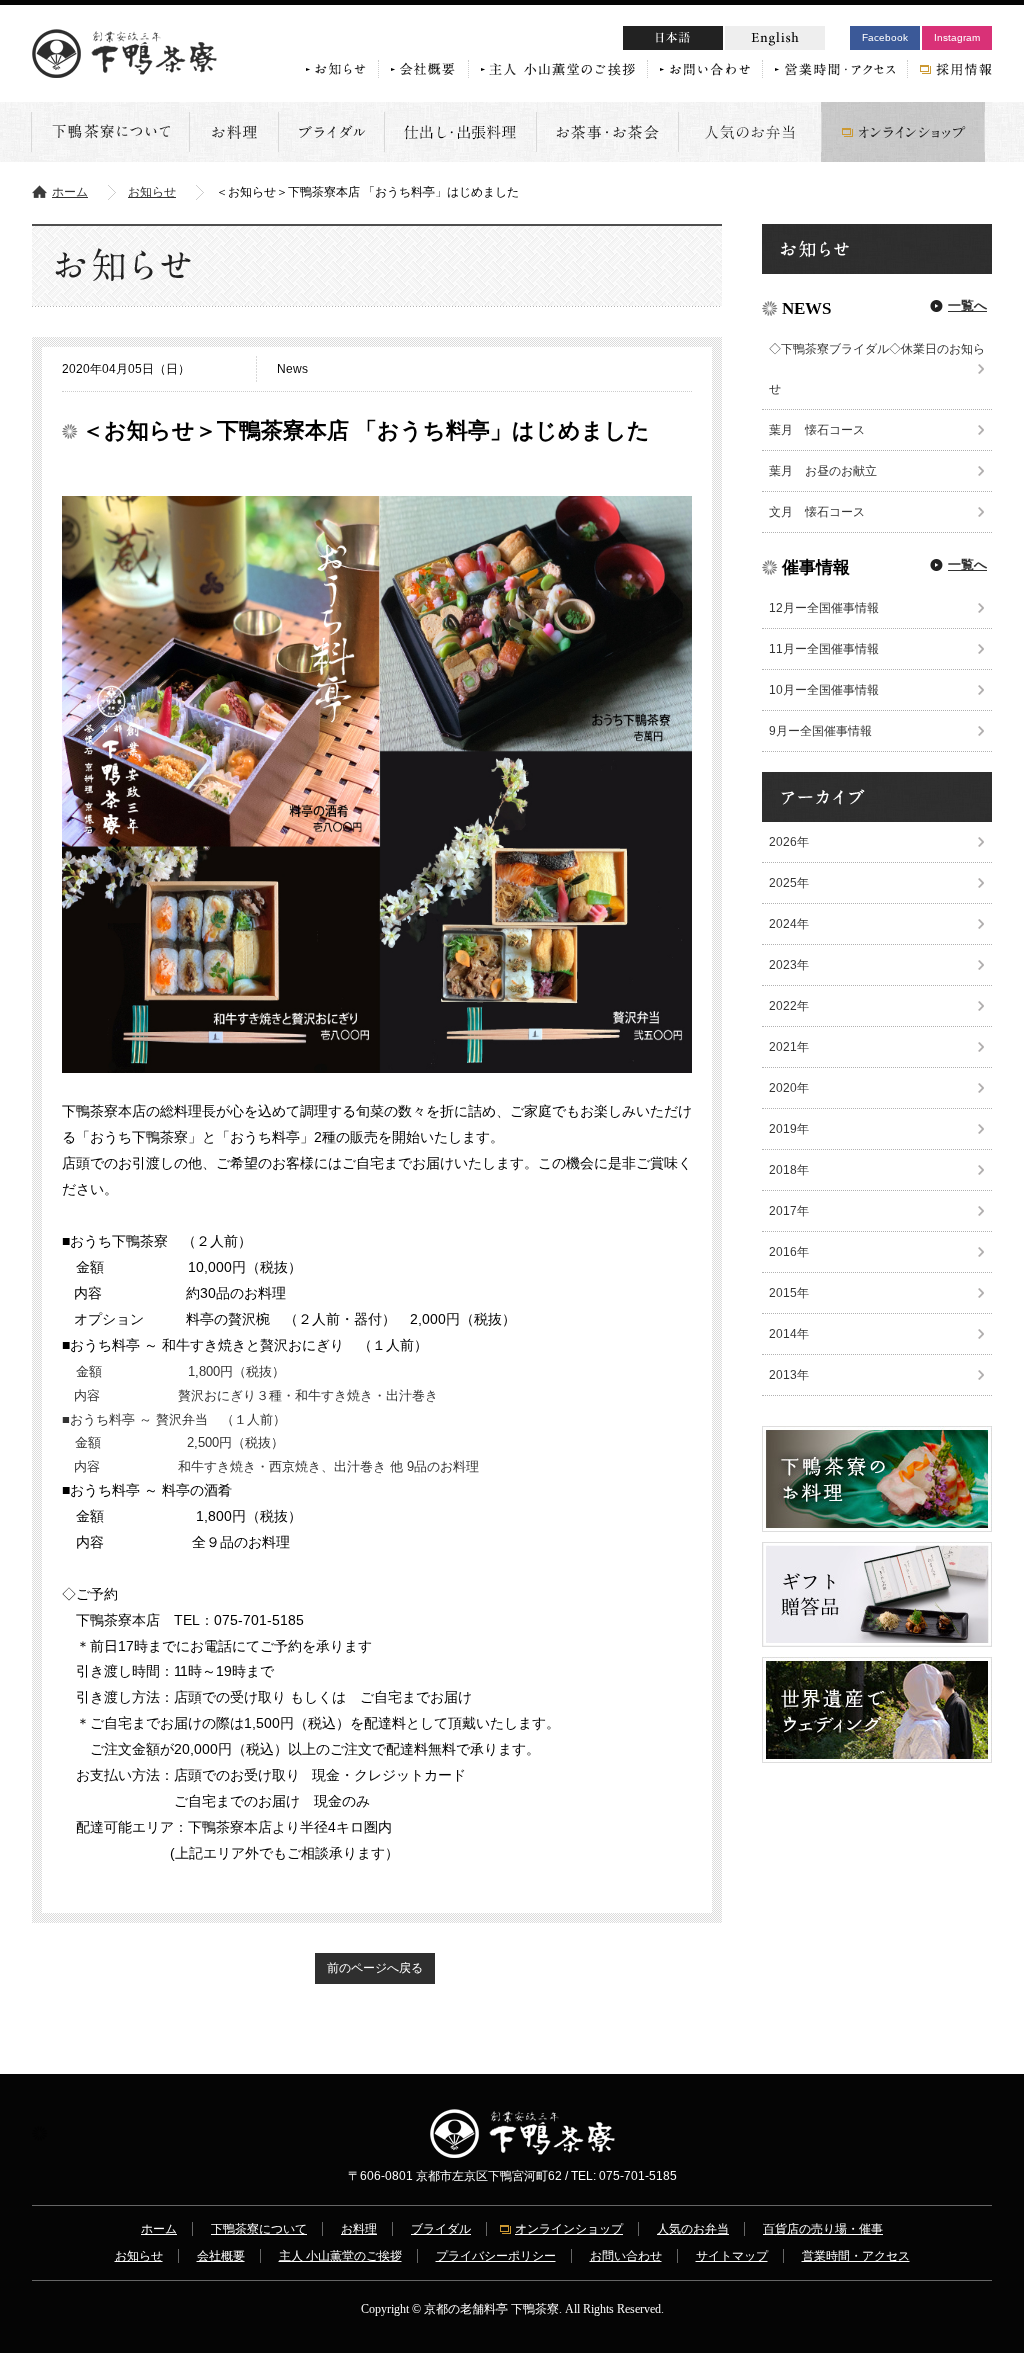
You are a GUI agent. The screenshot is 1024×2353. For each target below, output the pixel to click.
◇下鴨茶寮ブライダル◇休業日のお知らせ (877, 369)
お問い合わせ (626, 2256)
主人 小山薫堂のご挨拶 (340, 2256)
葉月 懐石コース (817, 430)
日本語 (711, 40)
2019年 (789, 1129)
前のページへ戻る (375, 1968)
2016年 (789, 1252)
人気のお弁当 (693, 2229)
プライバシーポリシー (496, 2256)
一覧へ (967, 305)
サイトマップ (732, 2256)
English (775, 38)
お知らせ (152, 192)
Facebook (885, 37)
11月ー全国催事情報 (824, 649)
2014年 (789, 1334)
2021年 (789, 1047)
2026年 (789, 842)
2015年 (789, 1293)
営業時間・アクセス (856, 2256)
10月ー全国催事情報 (824, 690)
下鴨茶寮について (259, 2229)
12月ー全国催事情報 (824, 608)
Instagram (957, 37)
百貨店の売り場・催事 (823, 2229)
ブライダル (441, 2229)
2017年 (789, 1211)
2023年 (789, 965)
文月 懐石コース (817, 512)
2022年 (789, 1006)
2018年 (789, 1170)
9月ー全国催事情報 (820, 731)
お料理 (359, 2229)
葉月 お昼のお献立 (823, 471)
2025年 (789, 883)
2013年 (789, 1375)
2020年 (789, 1088)
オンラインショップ (569, 2229)
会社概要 (221, 2256)
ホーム (70, 192)
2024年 (789, 924)
